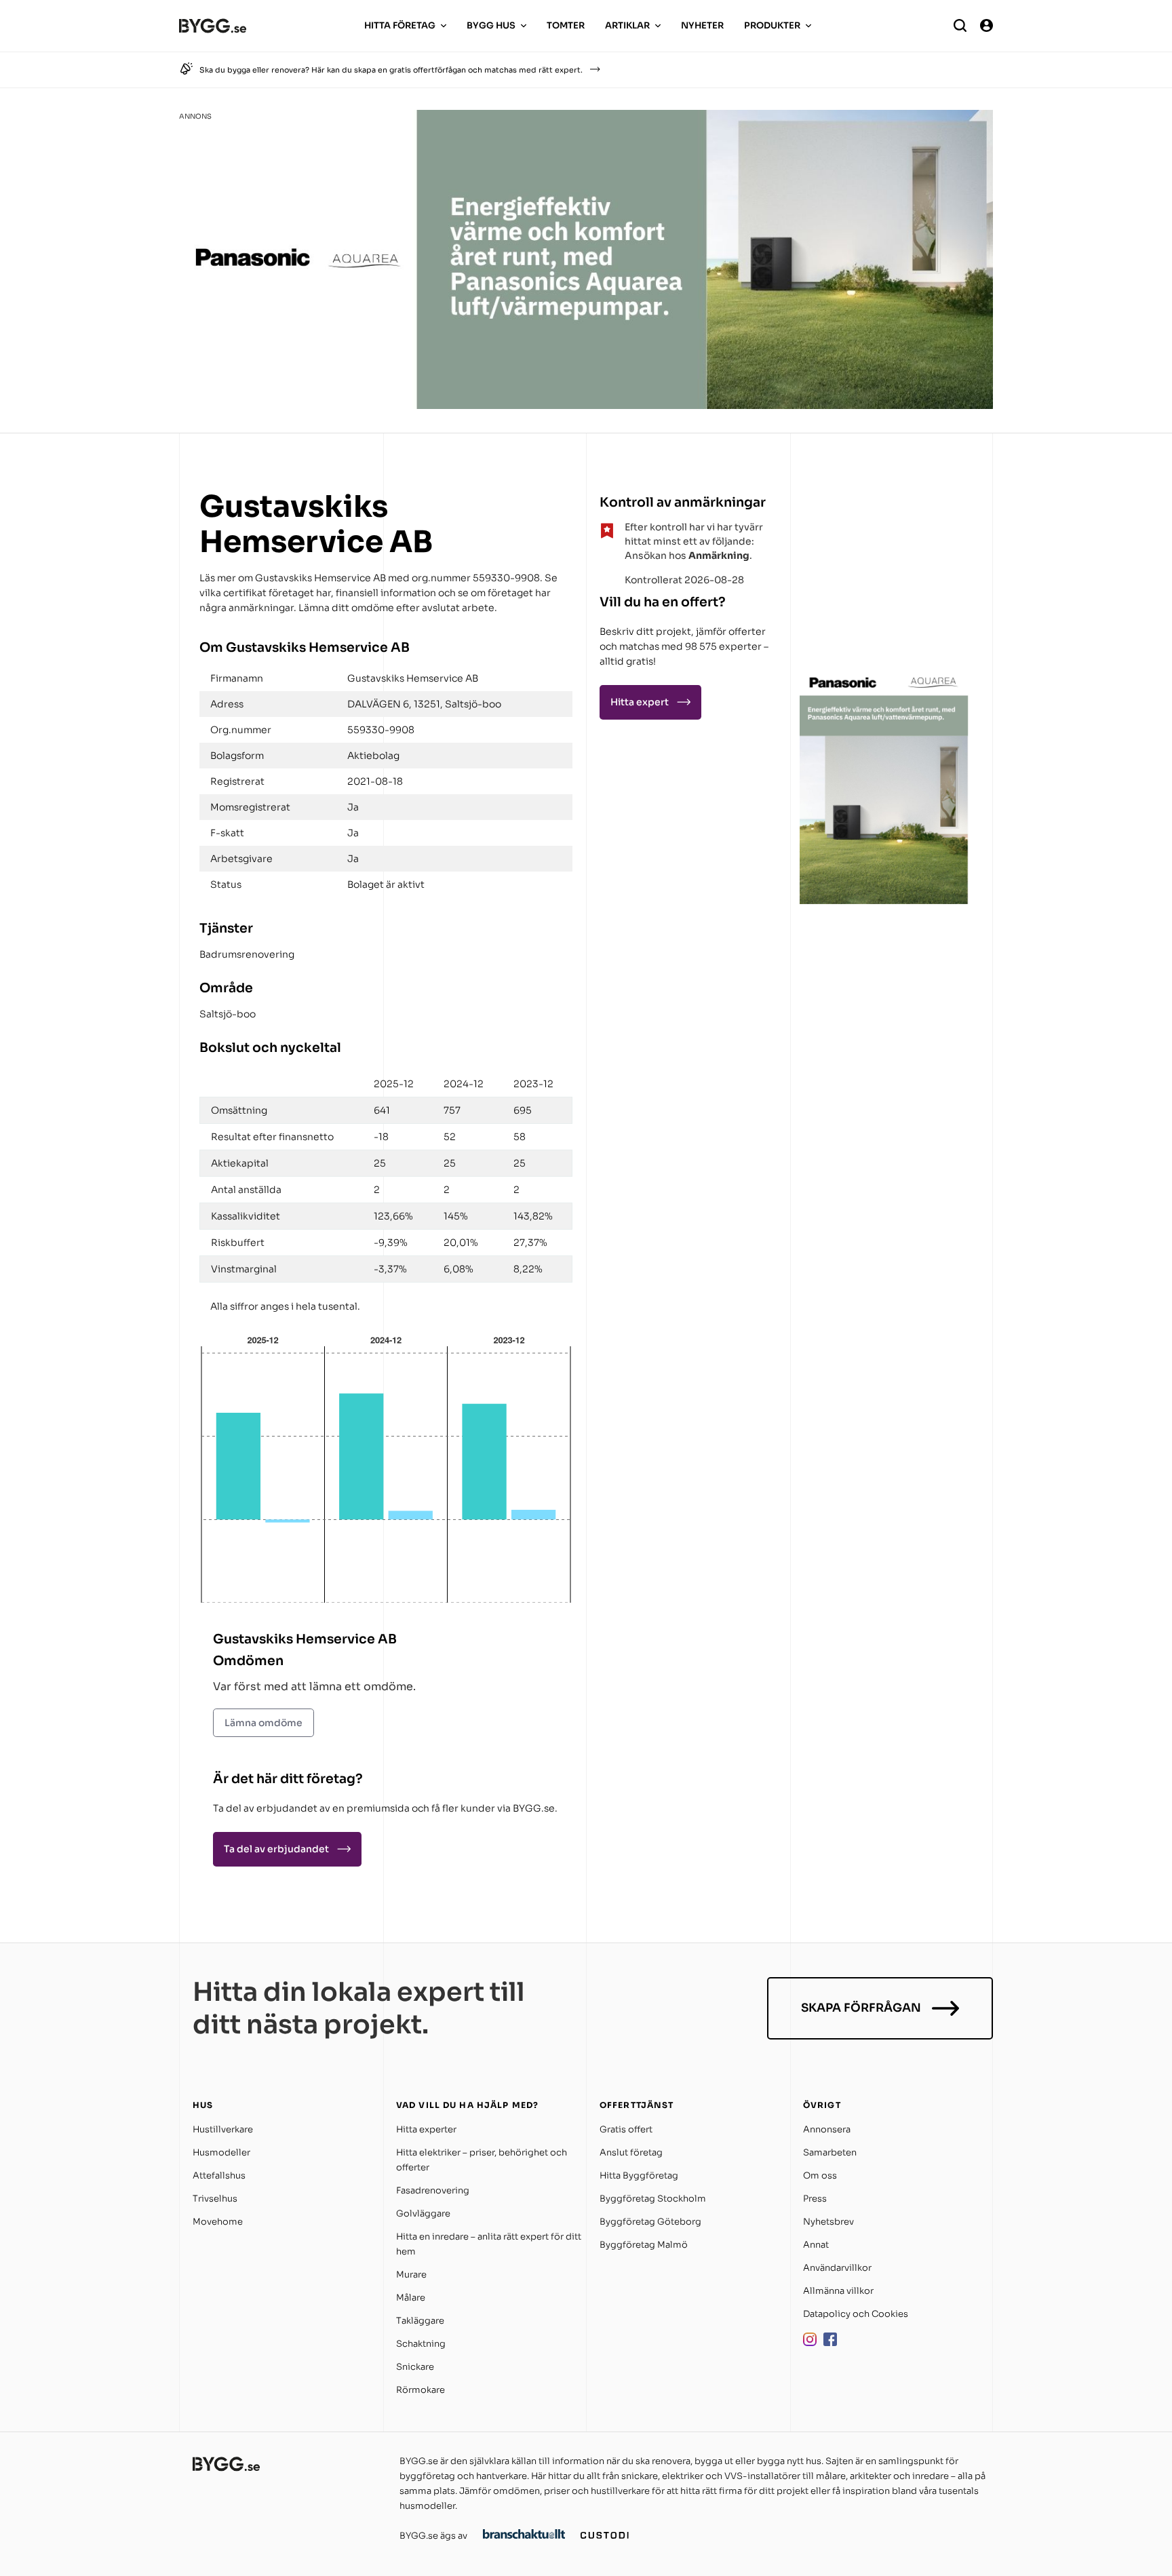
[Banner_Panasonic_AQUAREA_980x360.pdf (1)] (586, 405)
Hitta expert (640, 702)
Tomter (566, 25)
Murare (411, 2275)
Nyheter (702, 25)
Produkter (772, 25)
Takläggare (420, 2321)
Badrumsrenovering (247, 954)
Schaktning (421, 2344)
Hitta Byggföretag (639, 2175)
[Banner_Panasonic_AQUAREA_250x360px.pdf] (884, 900)
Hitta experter (426, 2129)
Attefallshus (219, 2175)
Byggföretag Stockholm (653, 2199)
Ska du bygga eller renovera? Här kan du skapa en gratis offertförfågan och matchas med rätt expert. (391, 70)
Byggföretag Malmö (644, 2245)
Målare (411, 2298)
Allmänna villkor (838, 2291)
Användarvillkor (837, 2268)
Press (815, 2199)
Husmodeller (221, 2152)
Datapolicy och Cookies (856, 2314)
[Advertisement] (884, 572)
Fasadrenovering (433, 2190)
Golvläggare (423, 2213)
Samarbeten (830, 2152)
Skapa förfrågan (861, 2008)
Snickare (415, 2367)
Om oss (820, 2175)
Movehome (218, 2222)
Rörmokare (421, 2390)
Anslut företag (631, 2152)
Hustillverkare (223, 2129)
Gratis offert (626, 2129)
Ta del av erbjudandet (276, 1849)
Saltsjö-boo (228, 1014)
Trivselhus (215, 2199)
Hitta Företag (400, 25)
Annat (816, 2245)
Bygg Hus (491, 25)
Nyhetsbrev (828, 2222)
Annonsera (827, 2129)
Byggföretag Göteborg (650, 2222)
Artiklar (627, 25)
